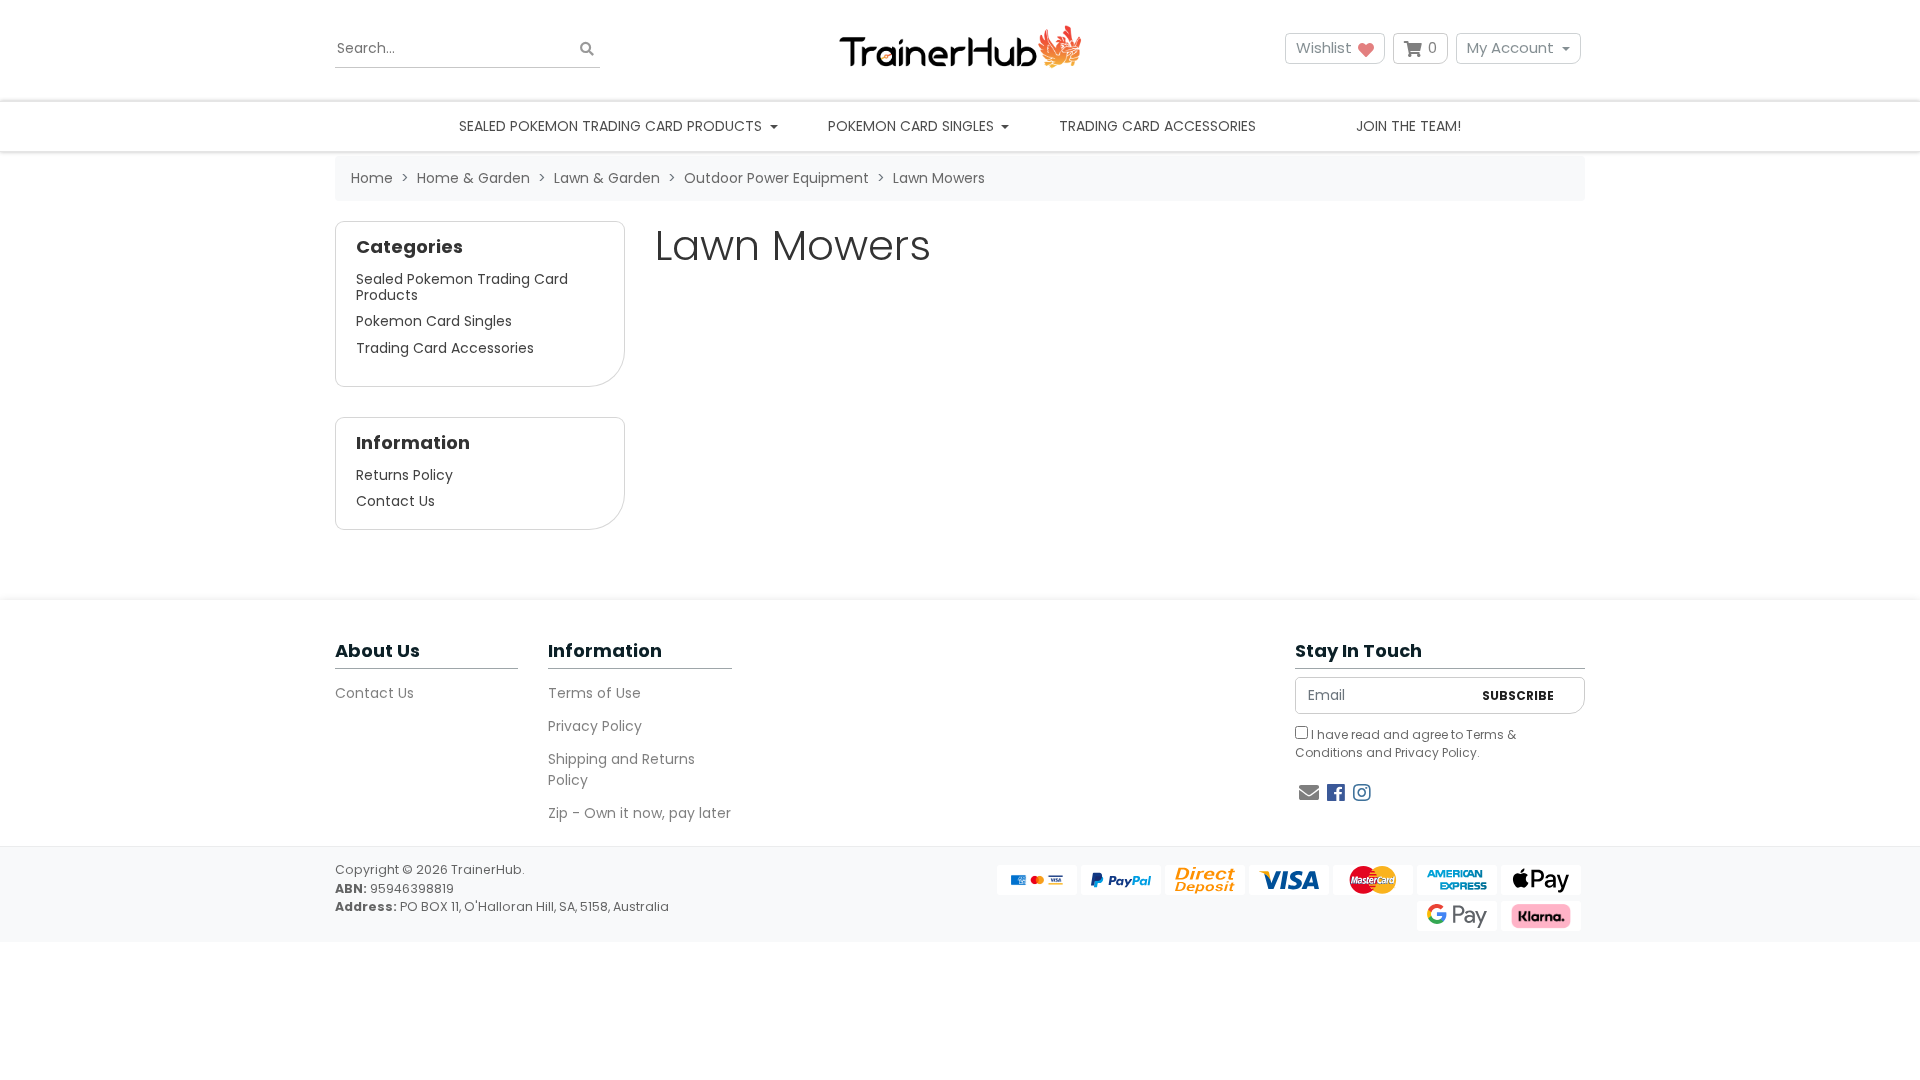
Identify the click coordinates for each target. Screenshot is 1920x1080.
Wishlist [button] (1326, 47)
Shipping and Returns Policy (621, 769)
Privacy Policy (595, 726)
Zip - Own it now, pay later (639, 813)
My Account (1510, 47)
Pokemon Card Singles (434, 321)
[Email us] (1309, 793)
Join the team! (1408, 126)
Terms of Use (594, 693)
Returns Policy (404, 475)
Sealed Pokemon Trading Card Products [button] (612, 126)
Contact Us (395, 501)
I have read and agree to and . (1405, 743)
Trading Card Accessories (1157, 126)
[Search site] (587, 48)
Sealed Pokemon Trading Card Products (462, 287)
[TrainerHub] (960, 48)
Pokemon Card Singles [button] (913, 126)
